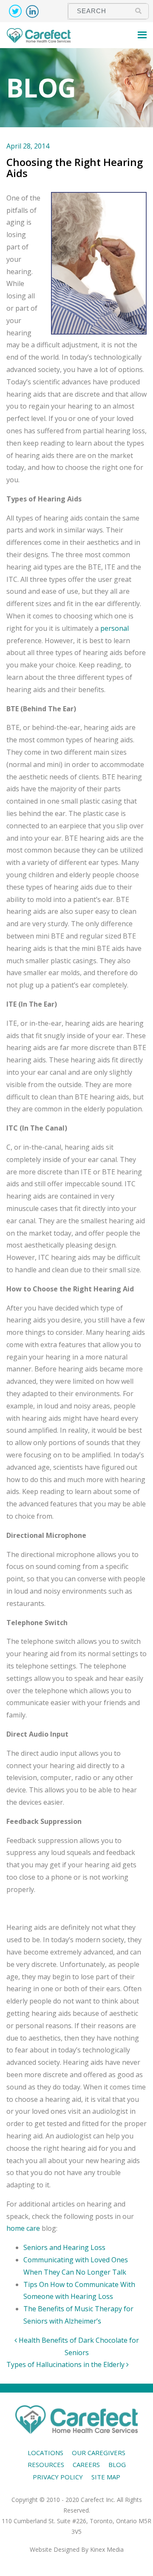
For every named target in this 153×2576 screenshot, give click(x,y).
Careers (86, 2464)
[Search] (138, 11)
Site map (106, 2477)
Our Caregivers (99, 2453)
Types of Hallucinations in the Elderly (66, 2364)
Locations (45, 2453)
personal (115, 628)
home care (23, 2228)
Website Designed (55, 2549)
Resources (46, 2464)
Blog (117, 2464)
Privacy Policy (58, 2477)
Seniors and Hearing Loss (64, 2247)
